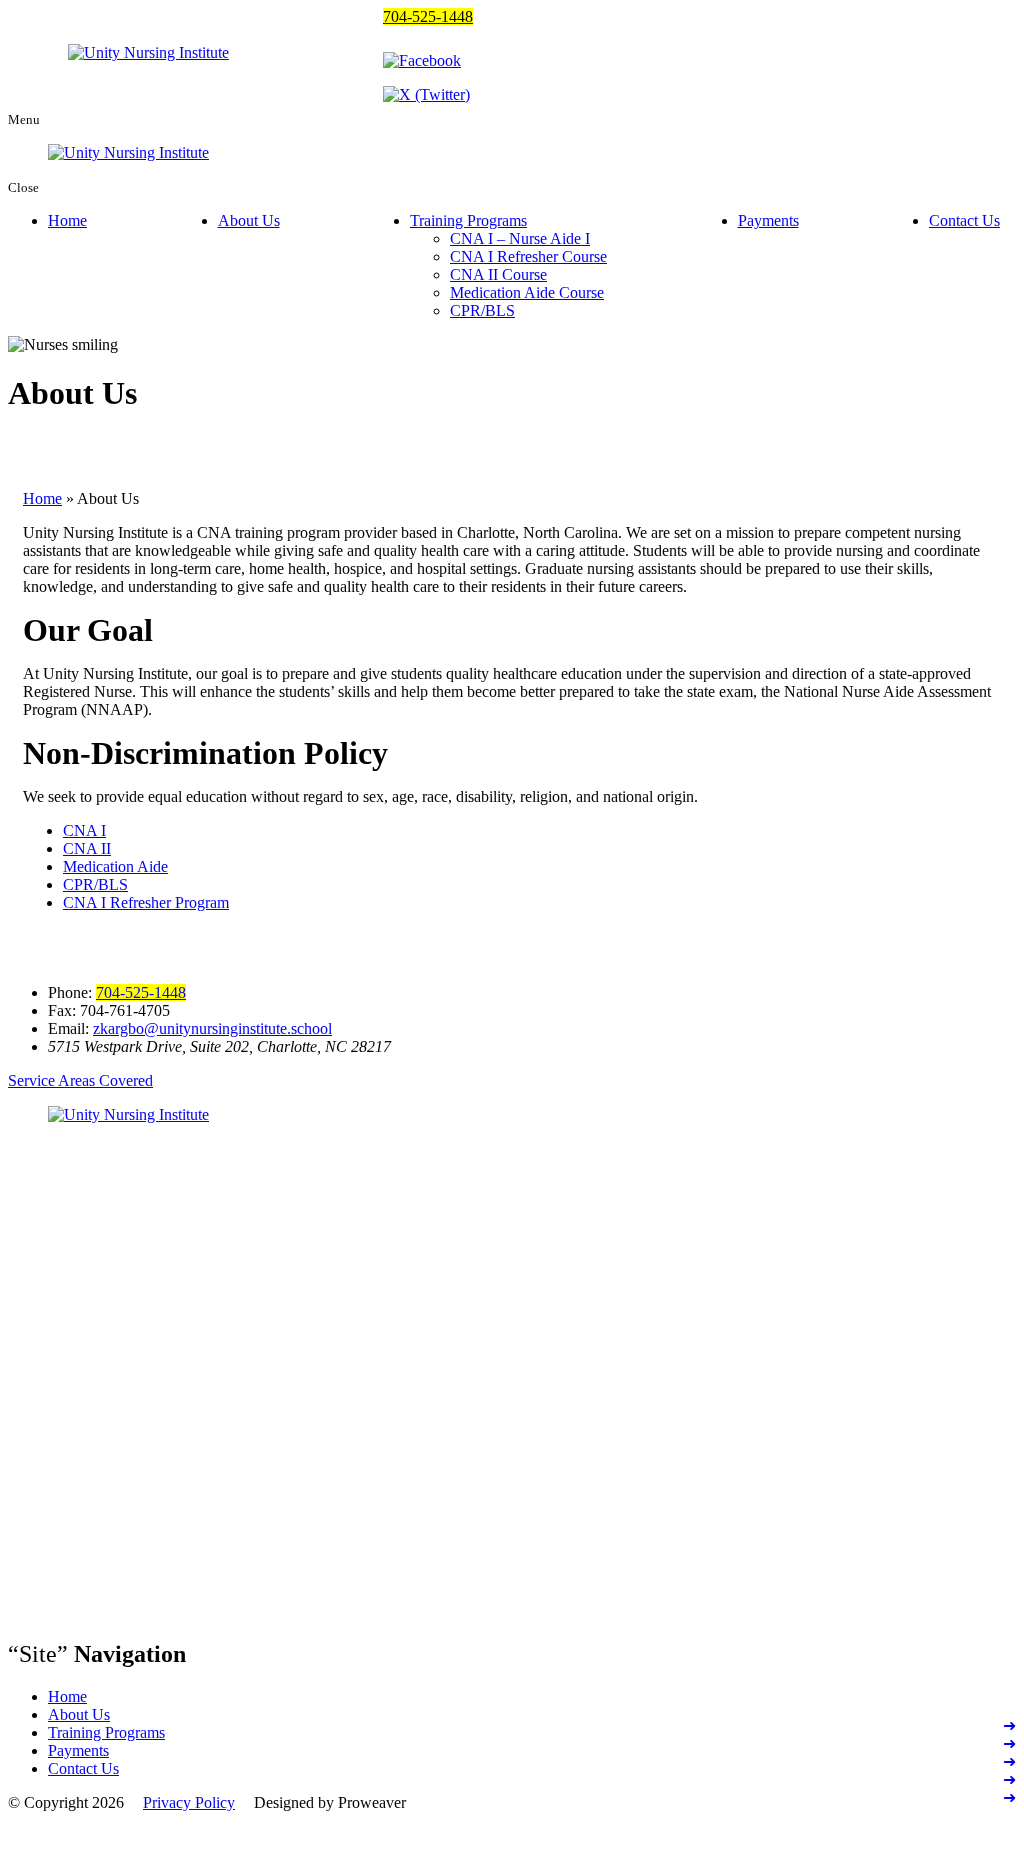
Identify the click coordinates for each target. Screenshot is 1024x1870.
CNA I (84, 830)
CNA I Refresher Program (146, 902)
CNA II (87, 848)
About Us (249, 220)
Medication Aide (115, 866)
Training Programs (468, 220)
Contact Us (964, 220)
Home (67, 220)
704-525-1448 (141, 992)
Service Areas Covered (80, 1080)
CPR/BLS (482, 310)
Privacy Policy (189, 1802)
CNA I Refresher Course (528, 256)
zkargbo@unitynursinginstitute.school (212, 1028)
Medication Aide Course (527, 292)
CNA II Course (498, 274)
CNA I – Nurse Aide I (520, 238)
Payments (768, 220)
